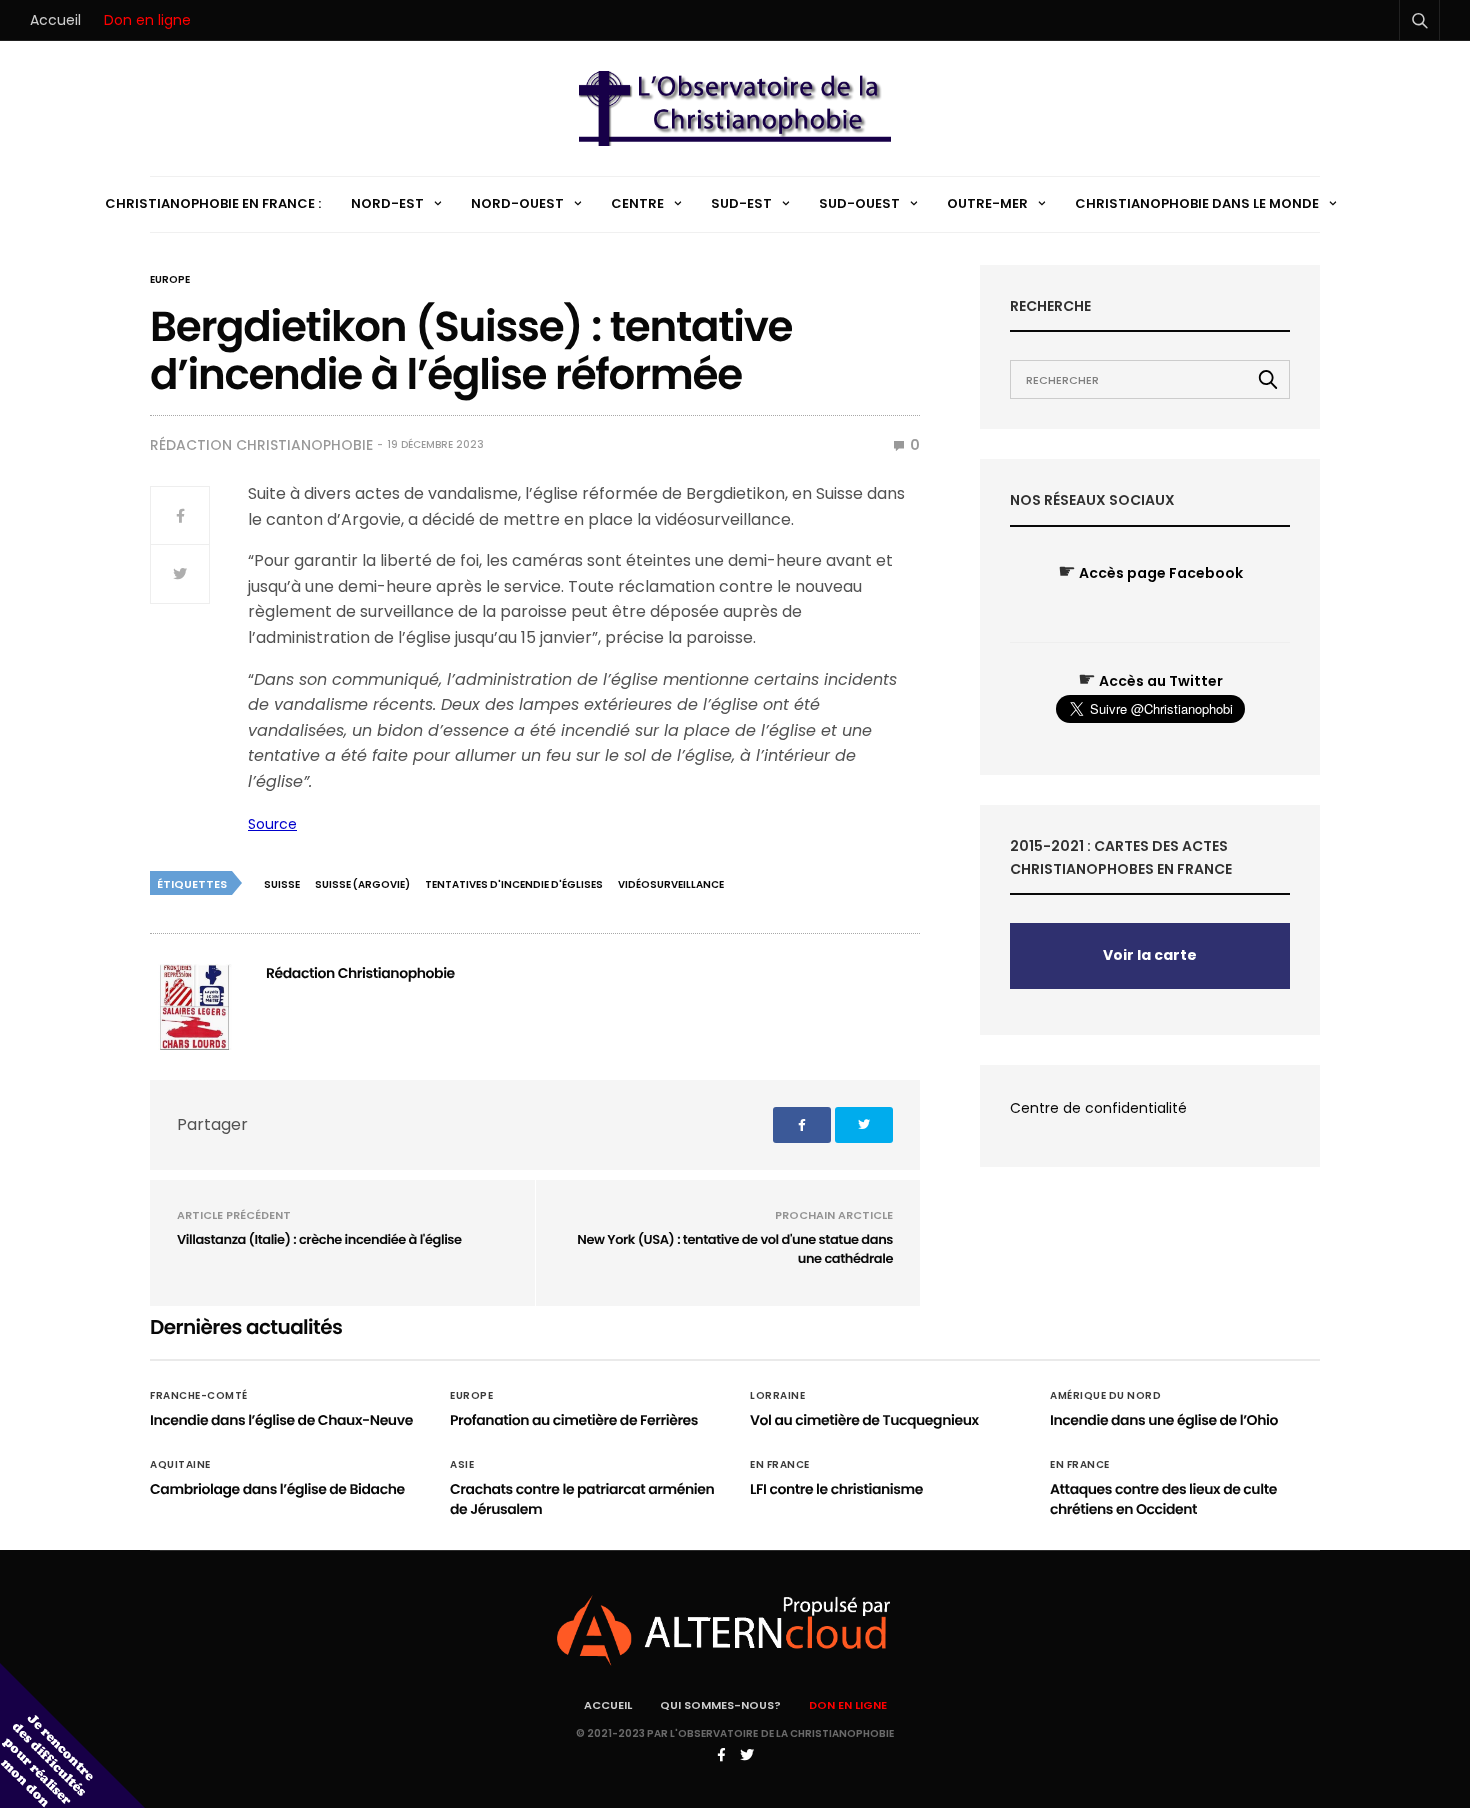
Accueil (55, 20)
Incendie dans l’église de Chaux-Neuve (281, 1420)
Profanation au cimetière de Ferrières (574, 1420)
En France (780, 1465)
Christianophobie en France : (213, 203)
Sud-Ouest (859, 203)
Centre (637, 203)
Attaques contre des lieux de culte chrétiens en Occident (1163, 1499)
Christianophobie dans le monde (1197, 203)
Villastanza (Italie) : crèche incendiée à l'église (319, 1239)
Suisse (282, 884)
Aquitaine (180, 1465)
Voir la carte (1150, 955)
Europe (170, 280)
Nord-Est (387, 203)
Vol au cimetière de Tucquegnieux (864, 1420)
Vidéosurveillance (671, 884)
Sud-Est (741, 203)
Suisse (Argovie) (362, 884)
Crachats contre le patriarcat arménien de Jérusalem (582, 1499)
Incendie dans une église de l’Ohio (1164, 1420)
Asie (462, 1465)
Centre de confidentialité (1098, 1108)
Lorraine (777, 1396)
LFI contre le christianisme (836, 1489)
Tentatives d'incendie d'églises (514, 884)
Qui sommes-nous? (720, 1705)
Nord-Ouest (517, 203)
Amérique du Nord (1105, 1396)
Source (272, 824)
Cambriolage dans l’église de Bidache (277, 1489)
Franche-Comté (199, 1396)
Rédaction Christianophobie (261, 445)
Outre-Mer (987, 203)
